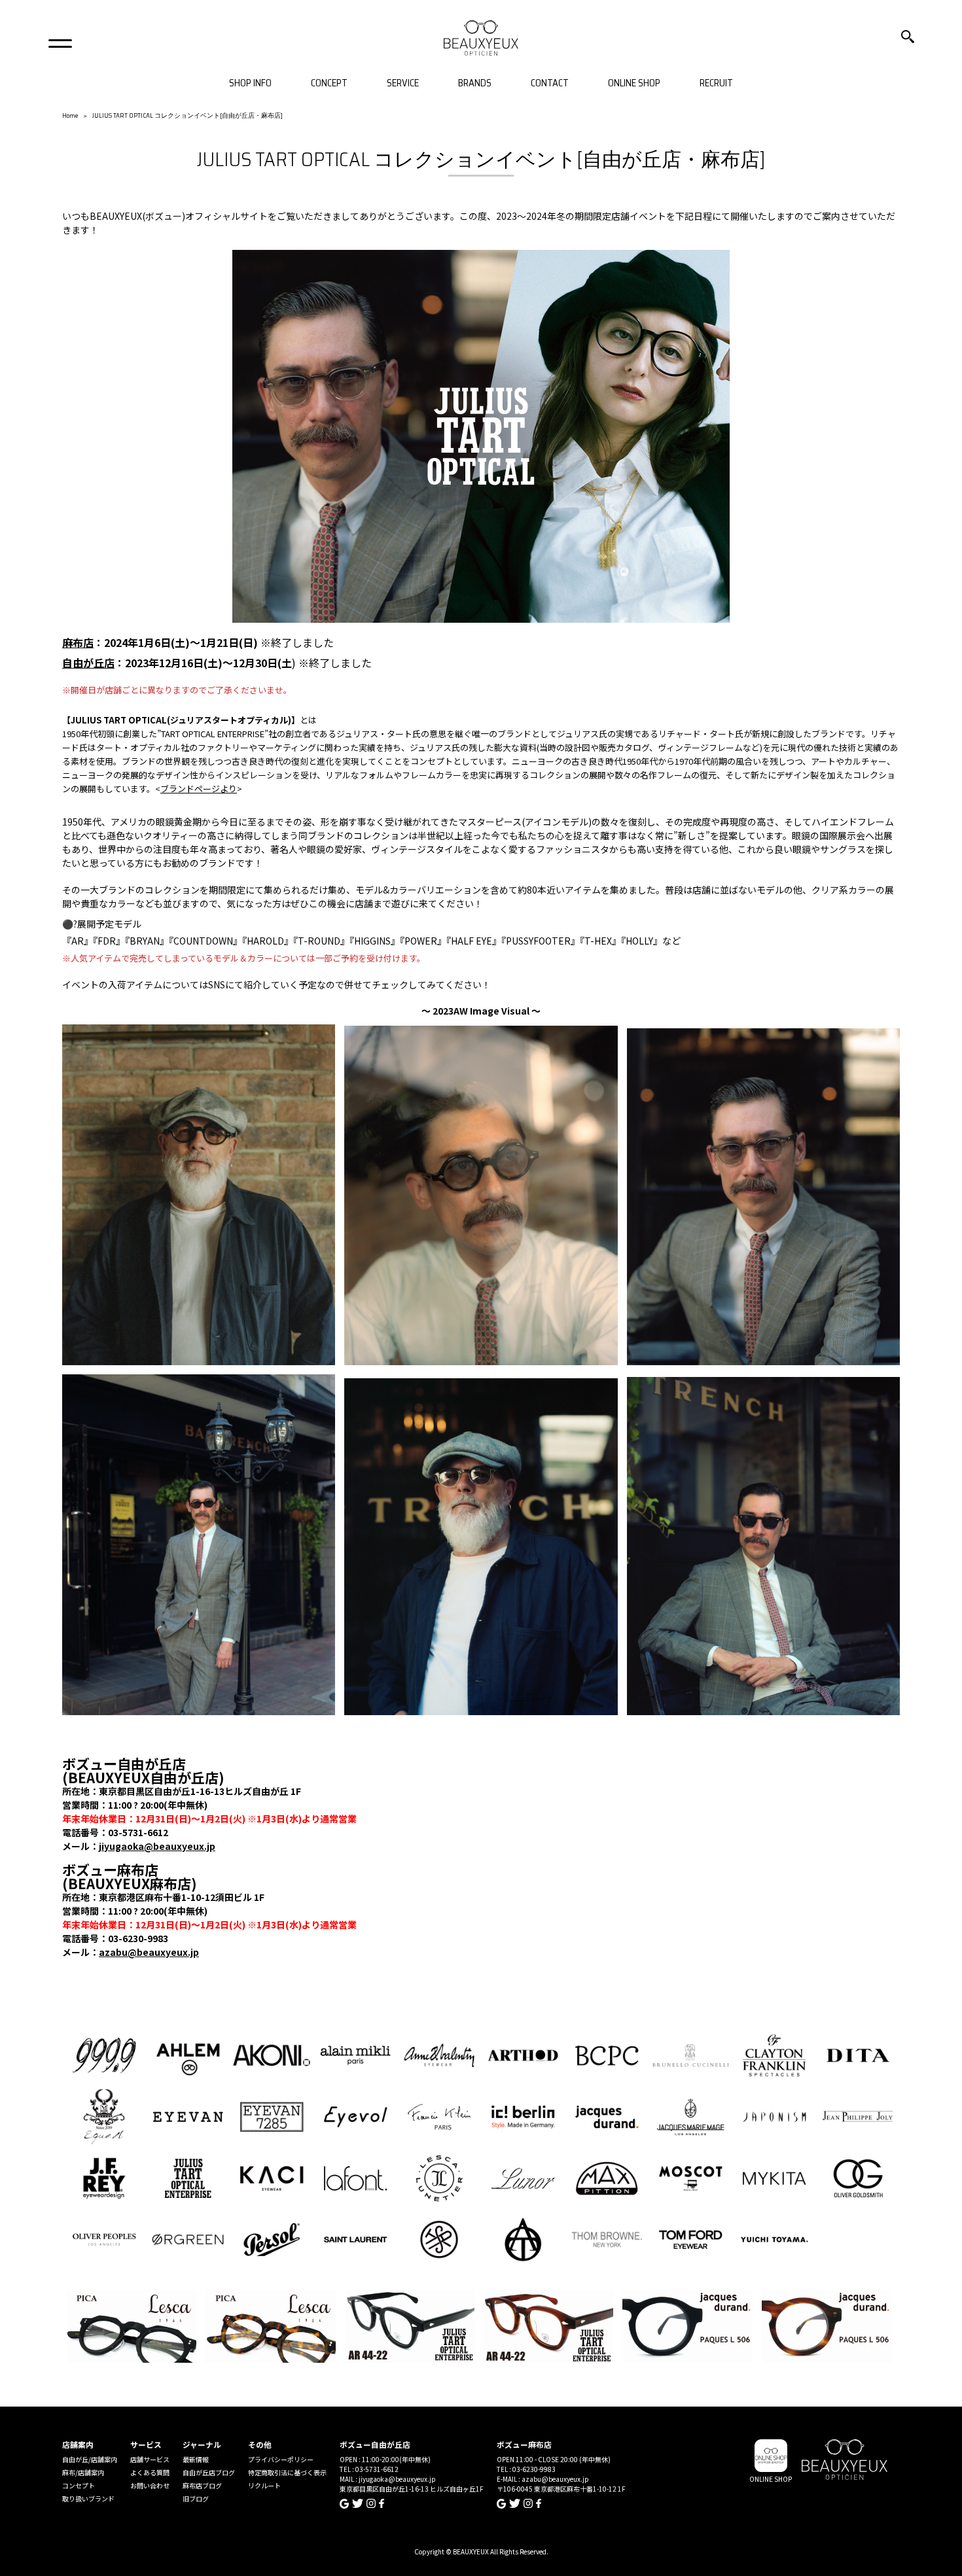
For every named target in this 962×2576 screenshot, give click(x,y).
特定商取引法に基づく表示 (287, 2472)
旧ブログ (196, 2498)
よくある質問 (150, 2472)
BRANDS (475, 83)
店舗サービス (150, 2459)
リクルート (264, 2485)
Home (70, 115)
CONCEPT (329, 83)
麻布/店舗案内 (83, 2472)
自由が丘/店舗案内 (90, 2459)
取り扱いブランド (88, 2498)
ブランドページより (199, 789)
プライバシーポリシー (281, 2459)
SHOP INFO (250, 83)
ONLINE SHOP (634, 83)
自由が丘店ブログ (209, 2472)
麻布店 (78, 642)
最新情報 (196, 2459)
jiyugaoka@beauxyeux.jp (157, 1846)
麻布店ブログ (202, 2485)
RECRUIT (716, 83)
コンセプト (79, 2485)
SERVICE (403, 83)
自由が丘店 (88, 663)
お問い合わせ (150, 2485)
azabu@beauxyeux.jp (149, 1952)
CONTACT (550, 83)
